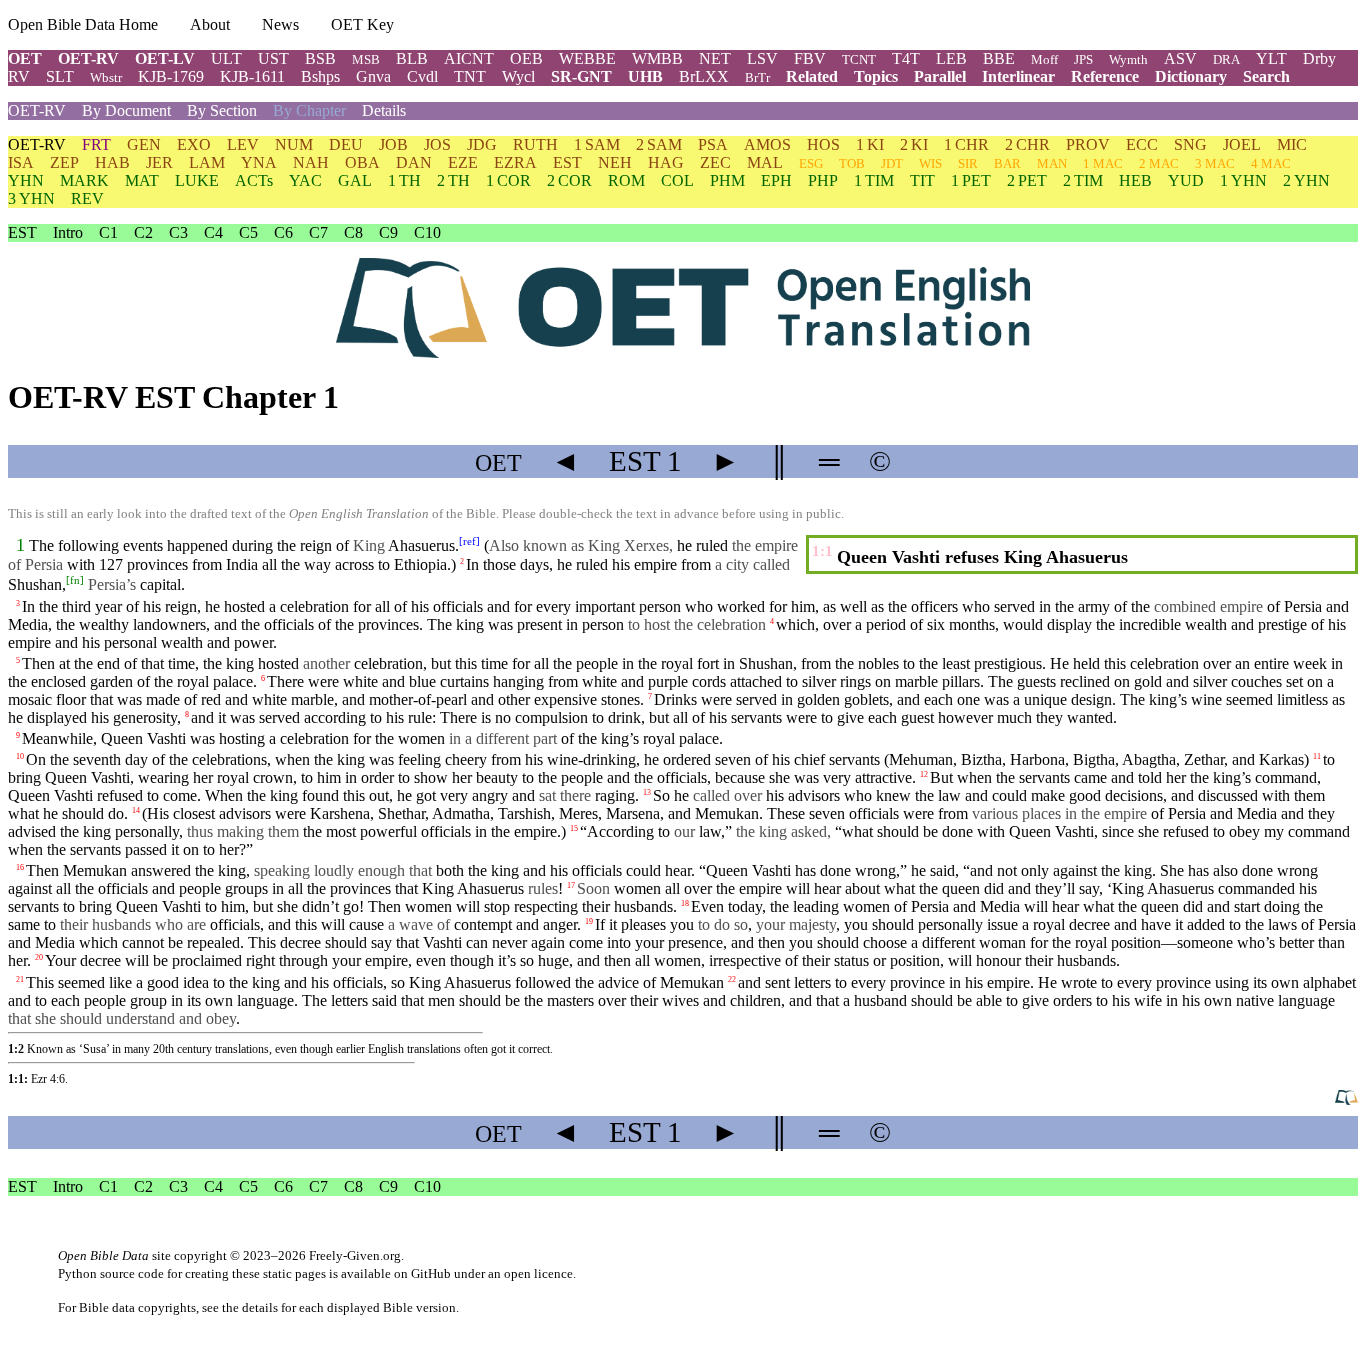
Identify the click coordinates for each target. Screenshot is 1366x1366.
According (620, 831)
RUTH (535, 144)
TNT (470, 76)
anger (560, 924)
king (240, 663)
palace (233, 681)
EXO (194, 144)
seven (827, 813)
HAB (112, 162)
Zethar (1204, 759)
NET (715, 58)
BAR (1007, 163)
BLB (412, 58)
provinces (157, 564)
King (438, 888)
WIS (930, 163)
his (1308, 888)
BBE (999, 58)
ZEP (64, 162)
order (377, 777)
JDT (892, 163)
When (224, 795)
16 (20, 867)
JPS (1083, 59)
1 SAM (597, 144)
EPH (776, 180)
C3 (178, 232)
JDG (482, 144)
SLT (60, 76)
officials (682, 777)
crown (273, 777)
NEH (615, 162)
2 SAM (659, 144)
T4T (906, 58)
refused (120, 795)
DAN (414, 162)
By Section (222, 110)
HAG (666, 162)
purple (668, 681)
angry (490, 795)
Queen (1030, 831)
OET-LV (165, 58)
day (136, 759)
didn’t (320, 906)
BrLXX (704, 76)
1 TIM (874, 180)
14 (136, 810)
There (458, 717)
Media (28, 624)
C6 (283, 232)
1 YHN (1243, 180)
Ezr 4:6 (48, 1079)
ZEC (715, 162)
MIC (1292, 144)
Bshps (320, 76)
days (534, 564)
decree (100, 960)
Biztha (981, 759)
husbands (643, 906)
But (941, 777)
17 (571, 885)
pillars (961, 681)
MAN (1052, 163)
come (586, 942)
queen (961, 888)
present (539, 624)
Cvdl (422, 76)
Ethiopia (420, 564)
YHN (26, 180)
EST (567, 162)
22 (732, 978)
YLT (1271, 58)
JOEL (1242, 144)
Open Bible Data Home (83, 24)
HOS (823, 144)
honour (998, 960)
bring (24, 777)
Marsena (633, 813)
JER (159, 162)
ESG (811, 163)
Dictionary (1191, 76)
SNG (1190, 144)
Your (60, 960)
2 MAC (1159, 163)
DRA (1226, 59)
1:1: (18, 1079)
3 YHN (31, 198)
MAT (142, 180)
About (210, 24)
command (1286, 777)
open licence (538, 1273)
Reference (1105, 76)
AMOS (767, 144)
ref (469, 541)
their (596, 906)
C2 (143, 232)
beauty (497, 777)
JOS (437, 144)
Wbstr (106, 77)
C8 (353, 232)
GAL (355, 180)
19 (589, 921)
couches (1256, 681)
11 (1317, 756)
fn (75, 580)
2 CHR (1027, 144)
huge (553, 960)
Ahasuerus (421, 545)
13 (647, 792)
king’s (1168, 699)
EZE (463, 162)
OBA (362, 162)
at (64, 663)
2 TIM (1083, 180)
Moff (1044, 59)
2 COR (569, 180)
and (908, 699)
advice (618, 982)
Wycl (518, 76)
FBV (810, 58)
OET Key (362, 24)
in (787, 699)
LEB (951, 58)
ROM (626, 180)
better (1296, 942)
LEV (243, 144)
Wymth (1128, 59)
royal (659, 738)
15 (574, 828)
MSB (366, 59)
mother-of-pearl (418, 699)
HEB (1135, 180)
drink (624, 717)
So (661, 795)
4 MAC (1271, 163)
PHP (823, 180)
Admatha (461, 813)
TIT (922, 180)
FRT (96, 144)
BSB (320, 58)
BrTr (757, 77)
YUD (1186, 180)
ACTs (254, 180)
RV (19, 76)
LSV (762, 58)
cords (709, 681)
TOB (852, 163)
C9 (388, 232)
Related (812, 76)
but (441, 663)
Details (384, 110)
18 (685, 903)
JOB (393, 144)
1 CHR (966, 144)
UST (273, 58)
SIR (968, 163)
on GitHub (422, 1273)
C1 (108, 232)
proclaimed (207, 960)
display (1069, 624)
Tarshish (524, 813)
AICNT (469, 58)
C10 (427, 232)
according (335, 717)
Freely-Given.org (355, 1255)
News (280, 24)
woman (1002, 942)
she (779, 777)
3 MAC (1215, 163)
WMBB (657, 58)
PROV (1088, 144)
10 (20, 756)
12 (924, 774)
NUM (294, 144)
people (597, 663)
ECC (1142, 144)
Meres (578, 813)
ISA (21, 162)
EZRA (515, 162)
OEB (526, 58)
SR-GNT (581, 76)
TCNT (859, 59)
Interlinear (1018, 76)
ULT (226, 58)
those (499, 564)
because (740, 777)
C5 (248, 232)
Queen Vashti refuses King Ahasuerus (982, 557)
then (617, 960)
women (421, 738)
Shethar (401, 813)
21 (20, 978)
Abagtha (1149, 759)
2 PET (1027, 180)
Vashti (166, 738)
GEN (144, 144)
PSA (713, 144)
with (81, 564)
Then (38, 663)
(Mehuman (918, 759)
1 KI (870, 144)
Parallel (940, 76)
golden (818, 699)
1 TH (404, 180)
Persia (1303, 606)
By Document (126, 110)
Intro (68, 232)
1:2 (16, 1049)
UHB (645, 76)
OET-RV (88, 58)
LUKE (197, 180)
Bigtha (1094, 759)
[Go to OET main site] (683, 308)
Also (504, 545)
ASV (1180, 58)
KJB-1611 (252, 76)
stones (620, 699)
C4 (213, 232)
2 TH (453, 180)
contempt (483, 924)
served (756, 699)
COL (677, 180)
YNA (259, 162)
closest (194, 813)
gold (1148, 681)
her (17, 960)
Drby (1319, 58)
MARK (84, 180)
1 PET (971, 180)
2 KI (914, 144)
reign (316, 545)
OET (25, 58)
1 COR (508, 180)
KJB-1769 (171, 76)
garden (111, 681)
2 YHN (1306, 180)
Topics (876, 76)
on (191, 849)
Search (1266, 76)
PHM (727, 180)
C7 (318, 232)
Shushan (35, 584)
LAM (207, 162)
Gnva (373, 76)
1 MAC (1103, 163)
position (1136, 942)
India (242, 564)
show (431, 777)
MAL (765, 162)
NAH (311, 162)
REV (87, 198)
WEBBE (587, 58)
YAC (305, 180)
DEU (346, 144)
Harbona (1037, 759)
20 (39, 957)
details (260, 1307)
